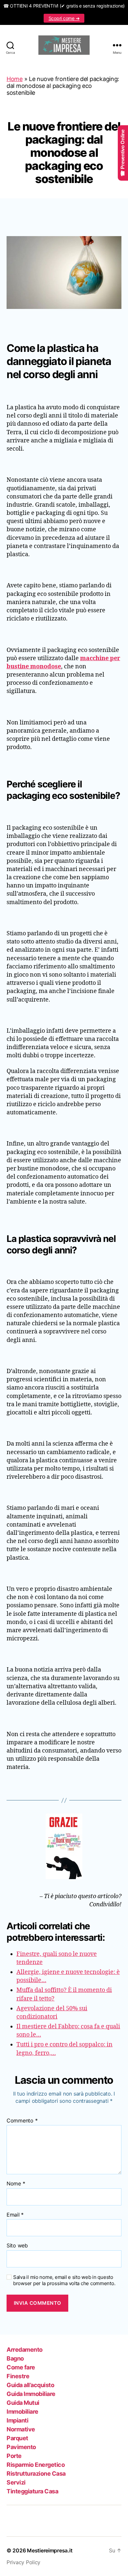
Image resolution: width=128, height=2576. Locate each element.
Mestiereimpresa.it (50, 2550)
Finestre (18, 2376)
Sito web (17, 2246)
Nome (16, 2184)
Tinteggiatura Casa (32, 2491)
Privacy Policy (23, 2562)
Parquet (17, 2438)
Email (15, 2215)
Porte (14, 2456)
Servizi (16, 2482)
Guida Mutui (23, 2403)
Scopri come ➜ (64, 18)
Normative (21, 2429)
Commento (22, 2121)
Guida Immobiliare (31, 2394)
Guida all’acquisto (30, 2385)
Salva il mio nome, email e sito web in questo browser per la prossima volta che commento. (64, 2280)
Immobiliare (22, 2412)
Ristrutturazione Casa (36, 2474)
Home (15, 79)
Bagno (15, 2358)
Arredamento (25, 2350)
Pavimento (21, 2447)
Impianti (17, 2420)
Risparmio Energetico (36, 2465)
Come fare (21, 2367)
